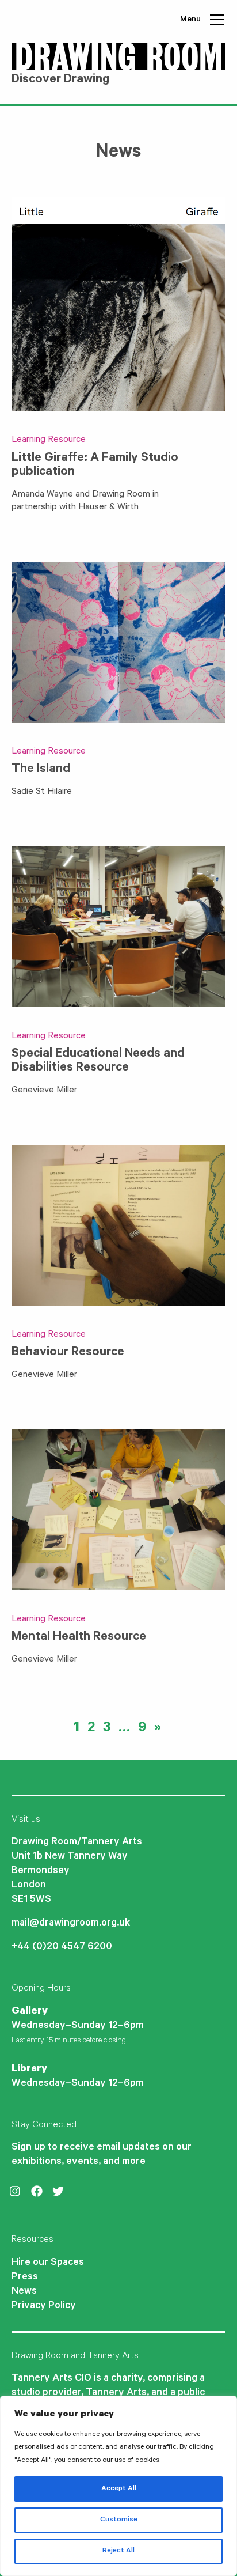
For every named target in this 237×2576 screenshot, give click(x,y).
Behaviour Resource (68, 1353)
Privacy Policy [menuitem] (44, 2306)
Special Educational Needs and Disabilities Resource (98, 1061)
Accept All (119, 2489)
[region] (118, 2486)
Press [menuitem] (25, 2278)
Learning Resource (49, 440)
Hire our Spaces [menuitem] (48, 2263)
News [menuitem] (24, 2292)
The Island (41, 770)
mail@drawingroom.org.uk (71, 1924)
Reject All (118, 2551)
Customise (119, 2520)
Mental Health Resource (79, 1637)
